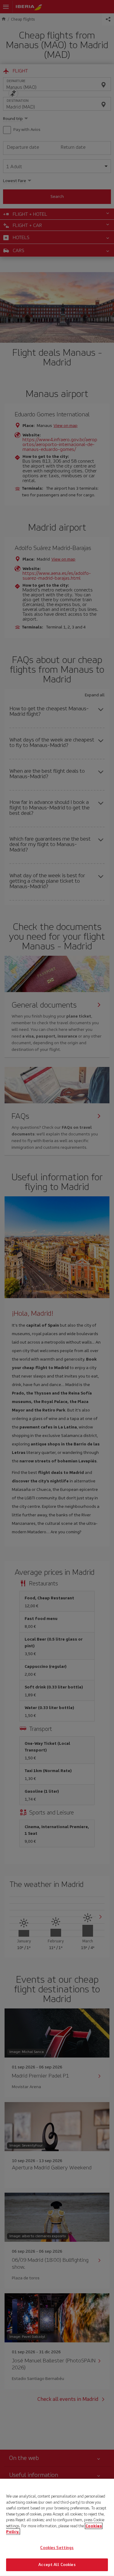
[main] (57, 2527)
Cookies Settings (57, 2548)
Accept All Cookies (57, 2565)
